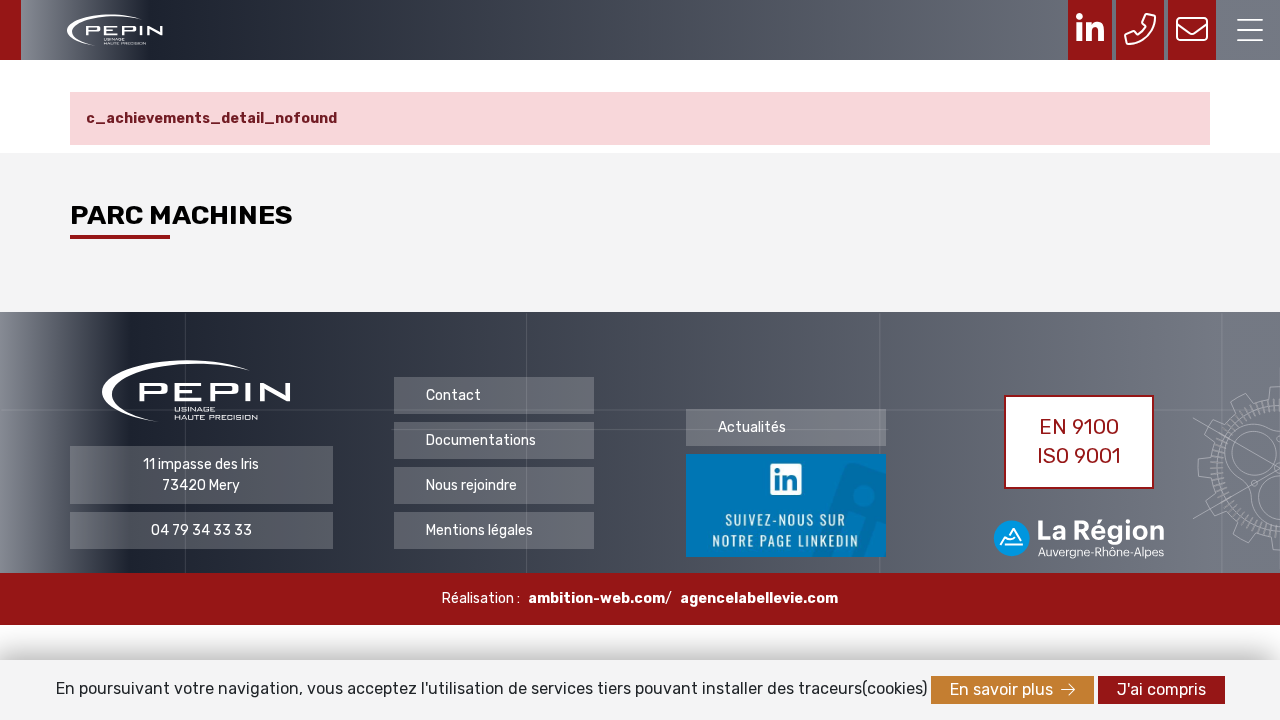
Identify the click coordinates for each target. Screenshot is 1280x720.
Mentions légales (479, 530)
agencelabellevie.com (759, 598)
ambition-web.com (596, 598)
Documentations (481, 440)
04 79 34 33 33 (201, 530)
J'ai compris (1161, 689)
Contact (453, 395)
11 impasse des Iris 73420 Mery (201, 475)
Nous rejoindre (471, 485)
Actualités (752, 427)
